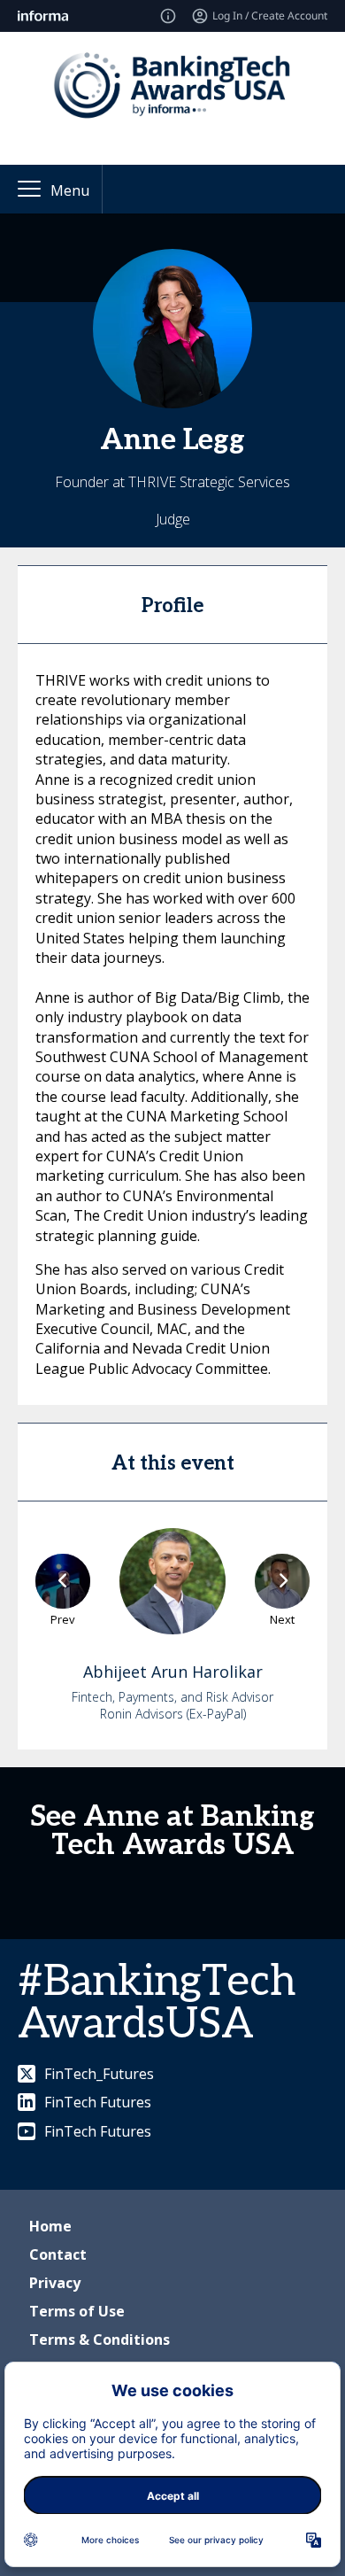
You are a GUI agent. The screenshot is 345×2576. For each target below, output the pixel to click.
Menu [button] (70, 190)
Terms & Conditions (100, 2339)
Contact (58, 2254)
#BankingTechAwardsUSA (157, 2003)
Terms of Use (77, 2311)
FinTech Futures (98, 2102)
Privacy (55, 2283)
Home (50, 2226)
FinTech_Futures (99, 2074)
